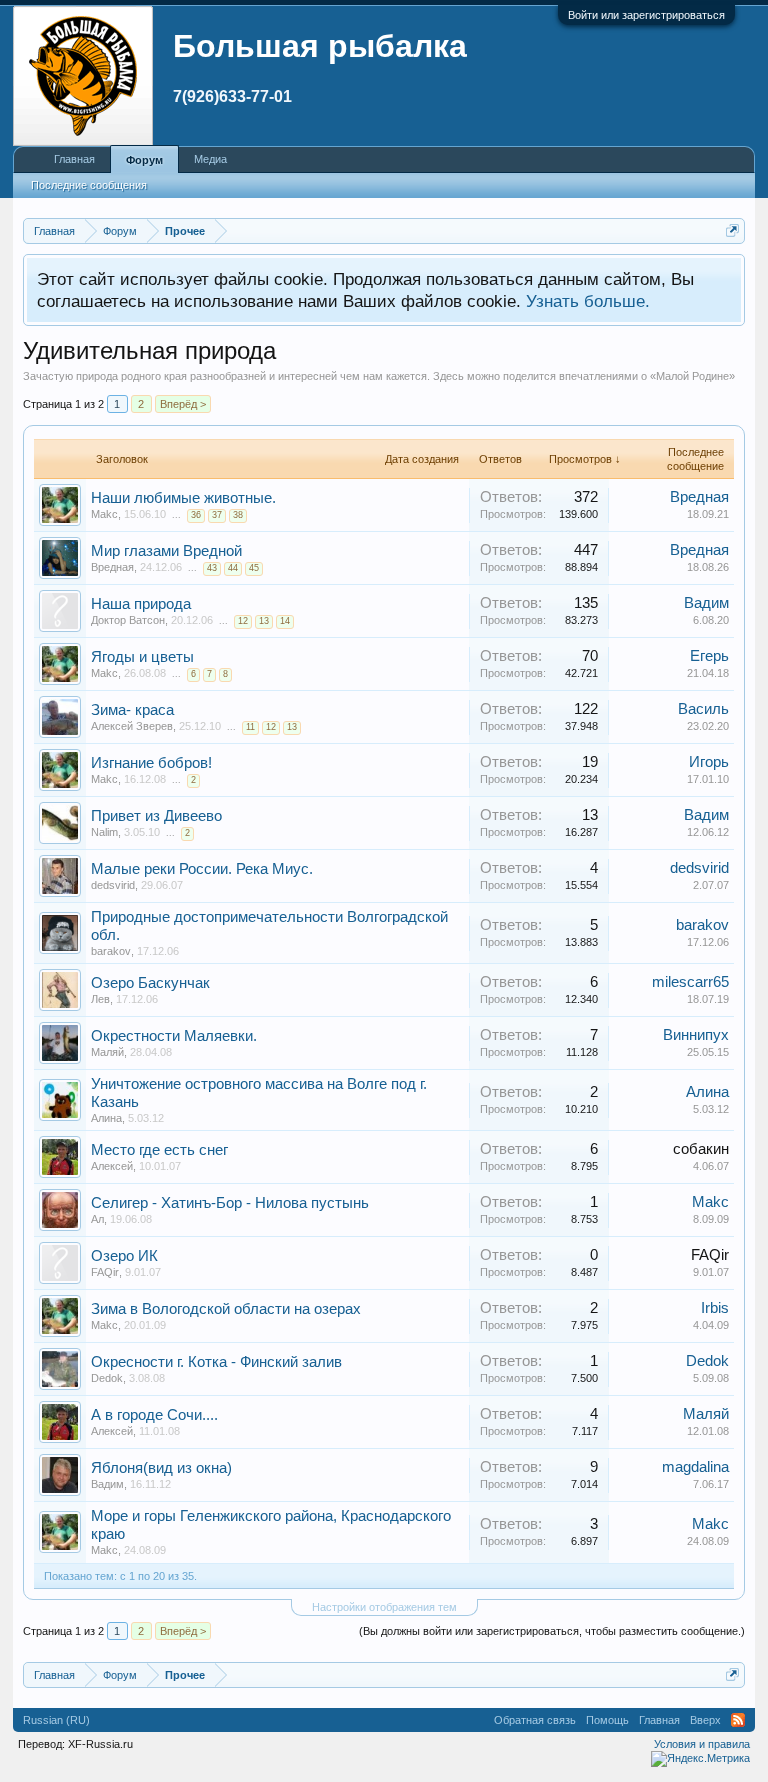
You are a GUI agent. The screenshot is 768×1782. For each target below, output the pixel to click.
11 (250, 727)
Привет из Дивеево (156, 816)
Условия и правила (702, 1744)
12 (243, 621)
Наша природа (141, 604)
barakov (111, 951)
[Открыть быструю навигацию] (732, 230)
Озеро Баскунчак (150, 983)
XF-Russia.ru (100, 1744)
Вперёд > (183, 404)
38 (238, 515)
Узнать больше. (588, 301)
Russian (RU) (56, 1720)
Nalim (104, 832)
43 (212, 568)
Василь (703, 709)
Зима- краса (132, 710)
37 (217, 515)
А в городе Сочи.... (154, 1415)
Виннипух (696, 1035)
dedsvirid (113, 885)
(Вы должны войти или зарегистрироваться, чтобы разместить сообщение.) (552, 1631)
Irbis (715, 1308)
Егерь (709, 656)
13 (264, 621)
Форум (144, 160)
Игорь (709, 762)
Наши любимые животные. (183, 498)
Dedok (107, 1378)
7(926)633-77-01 (232, 96)
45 (254, 568)
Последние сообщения (89, 185)
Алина (106, 1118)
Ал (97, 1219)
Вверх (705, 1720)
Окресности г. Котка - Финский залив (216, 1362)
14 (285, 621)
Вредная (699, 497)
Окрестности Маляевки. (174, 1036)
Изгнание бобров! (151, 763)
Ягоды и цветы (142, 657)
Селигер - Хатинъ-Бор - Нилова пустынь (230, 1203)
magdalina (695, 1467)
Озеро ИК (124, 1256)
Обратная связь (535, 1720)
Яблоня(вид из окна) (161, 1468)
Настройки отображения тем (384, 1607)
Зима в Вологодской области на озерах (226, 1309)
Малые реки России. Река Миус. (202, 869)
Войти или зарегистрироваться (646, 15)
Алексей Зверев (132, 726)
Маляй (107, 1052)
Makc (104, 514)
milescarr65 (690, 982)
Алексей (112, 1166)
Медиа (210, 159)
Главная (74, 159)
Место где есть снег (159, 1150)
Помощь (607, 1720)
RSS (738, 1720)
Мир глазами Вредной (166, 551)
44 (233, 568)
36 (196, 515)
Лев (100, 999)
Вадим (706, 603)
